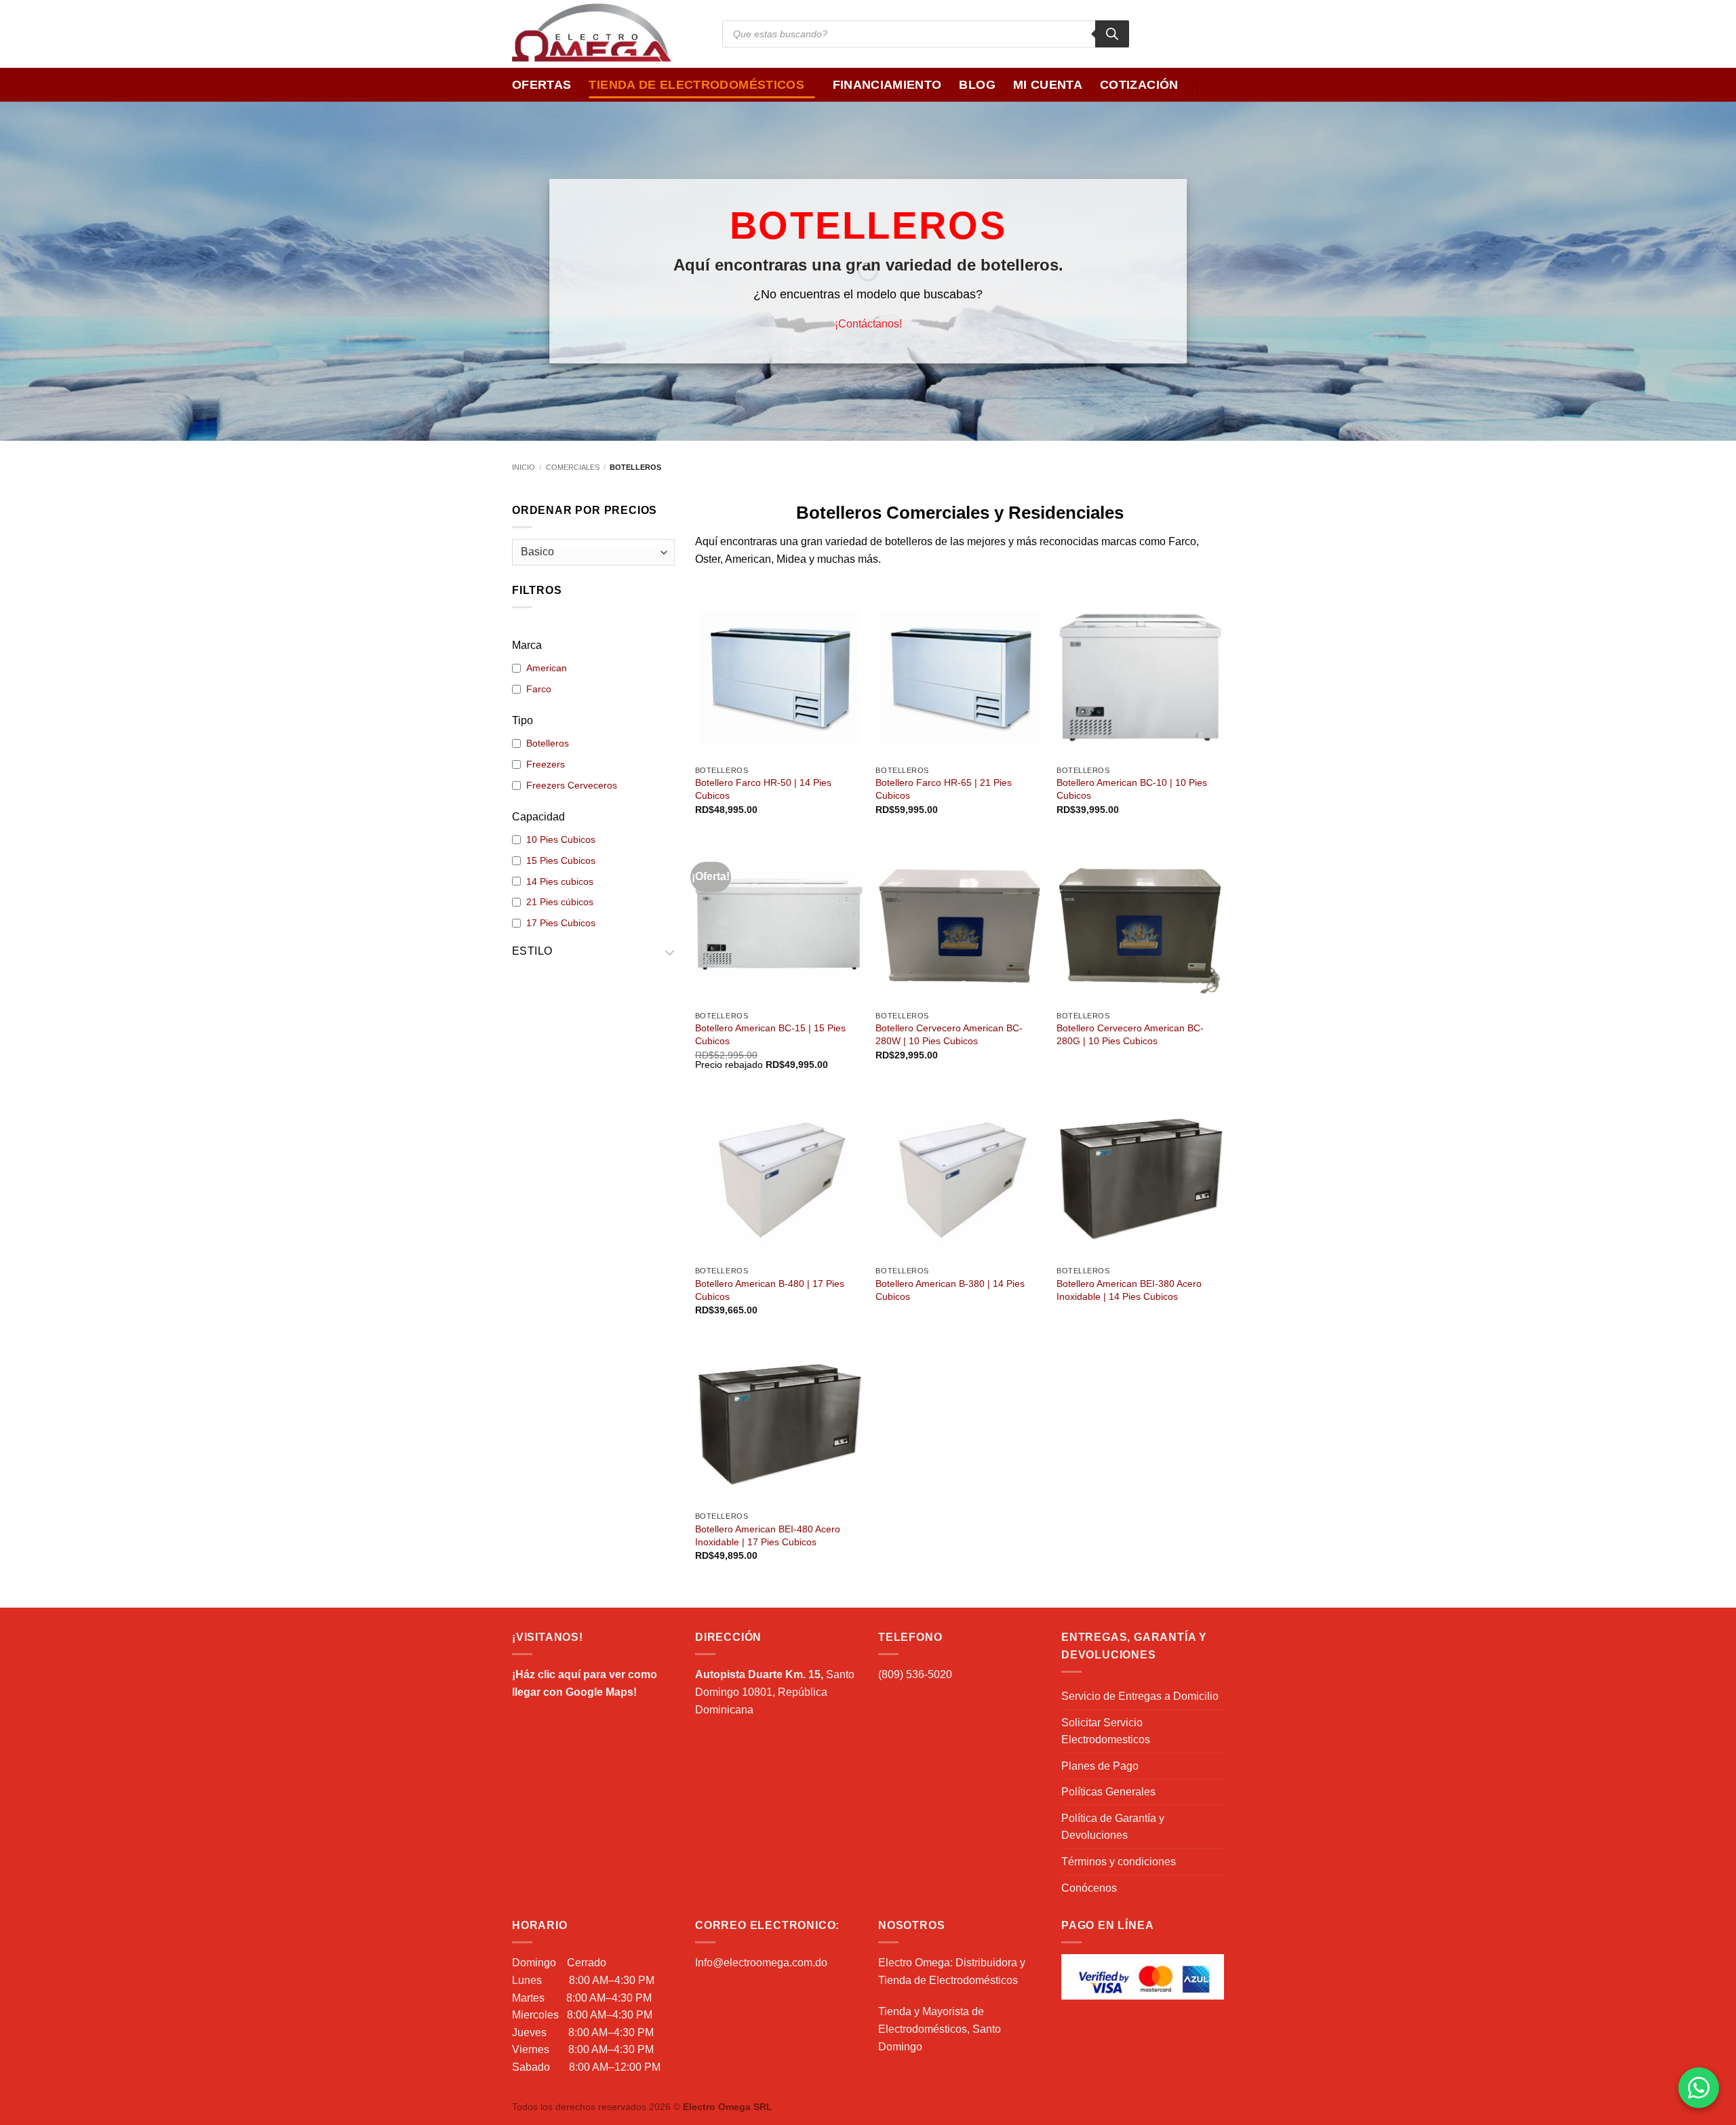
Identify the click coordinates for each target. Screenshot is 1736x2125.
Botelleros (548, 743)
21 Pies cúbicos (560, 902)
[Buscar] (1112, 34)
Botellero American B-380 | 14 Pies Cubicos (950, 1290)
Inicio (524, 467)
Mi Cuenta (1048, 85)
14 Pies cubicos (560, 881)
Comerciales (573, 467)
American (547, 668)
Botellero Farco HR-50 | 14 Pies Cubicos (763, 789)
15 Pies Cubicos (561, 860)
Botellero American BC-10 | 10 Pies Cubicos (1132, 789)
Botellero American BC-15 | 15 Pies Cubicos (770, 1034)
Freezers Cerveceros (572, 785)
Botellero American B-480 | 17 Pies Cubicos (770, 1290)
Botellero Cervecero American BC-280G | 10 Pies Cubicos (1130, 1034)
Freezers (546, 764)
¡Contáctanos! (868, 323)
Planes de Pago (1100, 1766)
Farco (539, 689)
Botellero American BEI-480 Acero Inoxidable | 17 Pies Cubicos (768, 1535)
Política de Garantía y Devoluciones (1113, 1827)
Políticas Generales (1108, 1792)
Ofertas (541, 85)
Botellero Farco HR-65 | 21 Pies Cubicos (944, 789)
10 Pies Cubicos (561, 839)
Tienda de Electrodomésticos (696, 85)
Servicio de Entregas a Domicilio (1140, 1696)
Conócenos (1089, 1888)
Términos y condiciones (1119, 1862)
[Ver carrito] (1217, 85)
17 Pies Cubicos (561, 923)
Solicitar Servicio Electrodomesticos (1106, 1731)
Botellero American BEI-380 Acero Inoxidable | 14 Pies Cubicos (1129, 1290)
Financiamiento (887, 85)
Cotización (1139, 85)
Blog (977, 85)
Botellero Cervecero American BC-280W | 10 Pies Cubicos (949, 1034)
